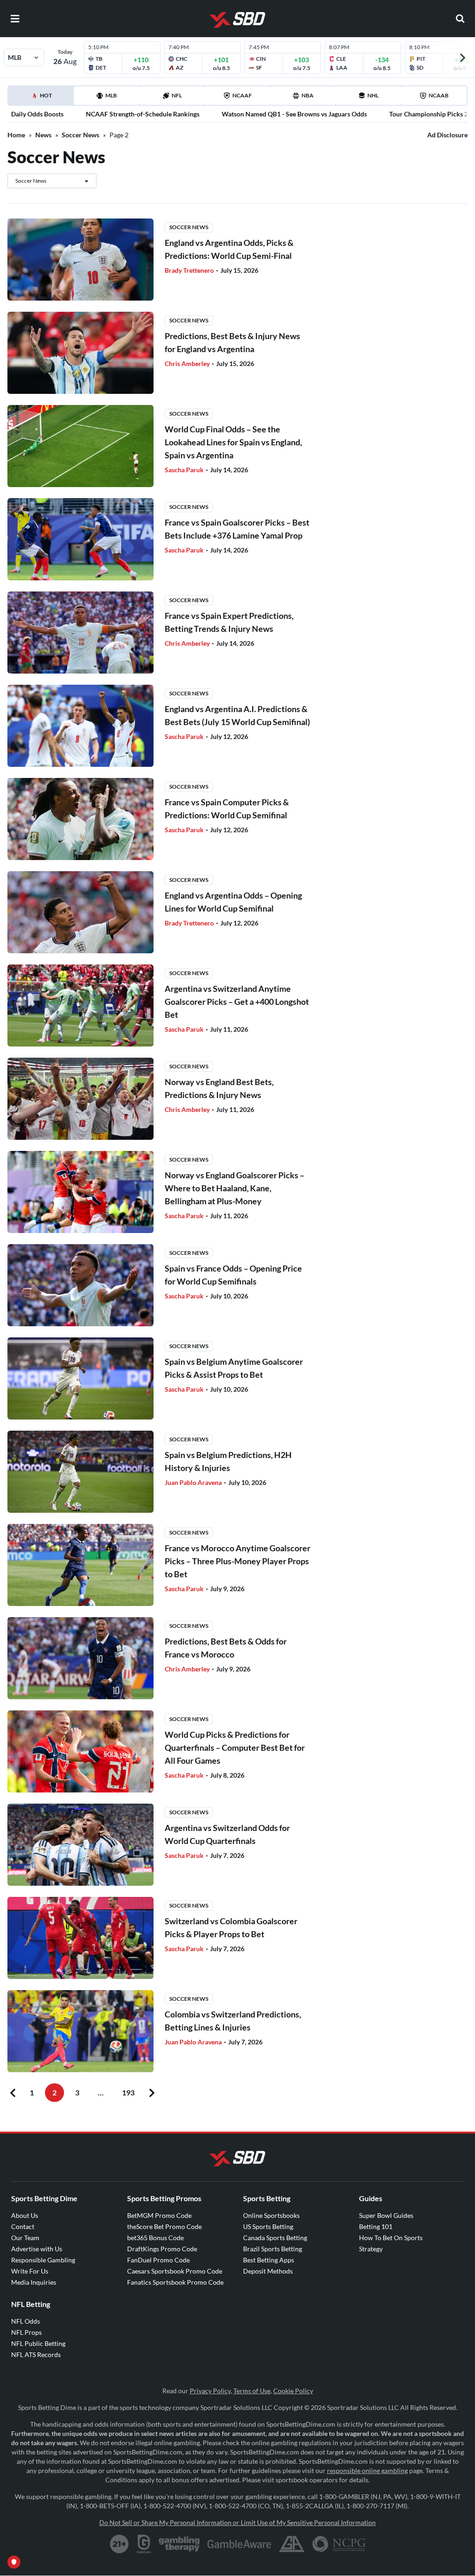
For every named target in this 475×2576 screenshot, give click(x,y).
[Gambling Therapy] (179, 2544)
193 (128, 2092)
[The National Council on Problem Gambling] (339, 2544)
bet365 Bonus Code (155, 2238)
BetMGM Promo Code (159, 2215)
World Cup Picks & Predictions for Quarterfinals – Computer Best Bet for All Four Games (235, 1747)
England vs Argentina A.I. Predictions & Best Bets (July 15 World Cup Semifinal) (237, 715)
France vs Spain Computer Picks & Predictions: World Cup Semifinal (227, 809)
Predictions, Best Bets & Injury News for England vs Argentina (232, 342)
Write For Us (30, 2271)
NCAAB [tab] (439, 95)
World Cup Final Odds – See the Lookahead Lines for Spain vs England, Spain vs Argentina (233, 442)
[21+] (120, 2544)
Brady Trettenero (190, 270)
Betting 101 (376, 2226)
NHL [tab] (373, 95)
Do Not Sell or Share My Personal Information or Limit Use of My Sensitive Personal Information (237, 2522)
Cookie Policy (293, 2391)
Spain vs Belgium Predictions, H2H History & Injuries (228, 1461)
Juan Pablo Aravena (194, 1482)
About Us (25, 2215)
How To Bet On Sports (391, 2238)
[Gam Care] (144, 2544)
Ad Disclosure (447, 135)
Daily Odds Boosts (37, 114)
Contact (23, 2226)
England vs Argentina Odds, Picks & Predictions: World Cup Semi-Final (229, 249)
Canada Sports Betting (275, 2238)
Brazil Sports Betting (273, 2249)
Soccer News (80, 135)
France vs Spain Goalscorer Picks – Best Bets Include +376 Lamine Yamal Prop (237, 529)
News (43, 135)
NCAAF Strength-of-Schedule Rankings (143, 114)
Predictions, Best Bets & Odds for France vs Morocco (226, 1648)
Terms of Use (252, 2391)
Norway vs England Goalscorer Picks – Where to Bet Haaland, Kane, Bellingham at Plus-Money (234, 1188)
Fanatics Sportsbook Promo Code (175, 2282)
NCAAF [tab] (242, 95)
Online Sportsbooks (271, 2215)
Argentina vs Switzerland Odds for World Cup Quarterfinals (227, 1834)
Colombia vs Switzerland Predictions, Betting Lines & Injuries (233, 2021)
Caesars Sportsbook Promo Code (175, 2271)
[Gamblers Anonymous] (292, 2544)
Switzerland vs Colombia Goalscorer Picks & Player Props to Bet (231, 1927)
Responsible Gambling (43, 2260)
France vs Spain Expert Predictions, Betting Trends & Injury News (229, 622)
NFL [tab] (177, 95)
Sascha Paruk (185, 470)
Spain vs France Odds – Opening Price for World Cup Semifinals (233, 1275)
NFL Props (26, 2332)
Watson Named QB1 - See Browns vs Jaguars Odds (294, 114)
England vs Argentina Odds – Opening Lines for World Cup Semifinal (233, 902)
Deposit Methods (268, 2271)
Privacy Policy (210, 2391)
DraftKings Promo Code (162, 2249)
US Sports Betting (268, 2226)
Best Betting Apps (269, 2260)
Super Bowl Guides (386, 2215)
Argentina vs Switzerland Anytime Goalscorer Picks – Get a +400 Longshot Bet (237, 1002)
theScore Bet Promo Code (164, 2226)
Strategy (371, 2249)
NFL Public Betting (38, 2343)
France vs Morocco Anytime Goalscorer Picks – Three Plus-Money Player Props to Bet (237, 1561)
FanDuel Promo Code (158, 2260)
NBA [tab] (308, 95)
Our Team (25, 2238)
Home (16, 135)
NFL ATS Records (36, 2354)
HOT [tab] (42, 98)
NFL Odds (26, 2321)
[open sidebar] (15, 19)
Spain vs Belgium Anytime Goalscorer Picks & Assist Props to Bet (234, 1368)
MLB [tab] (111, 95)
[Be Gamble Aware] (239, 2544)
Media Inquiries (34, 2282)
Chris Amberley (188, 363)
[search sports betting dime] (460, 19)
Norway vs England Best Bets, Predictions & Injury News (219, 1088)
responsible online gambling (367, 2470)
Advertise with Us (37, 2249)
